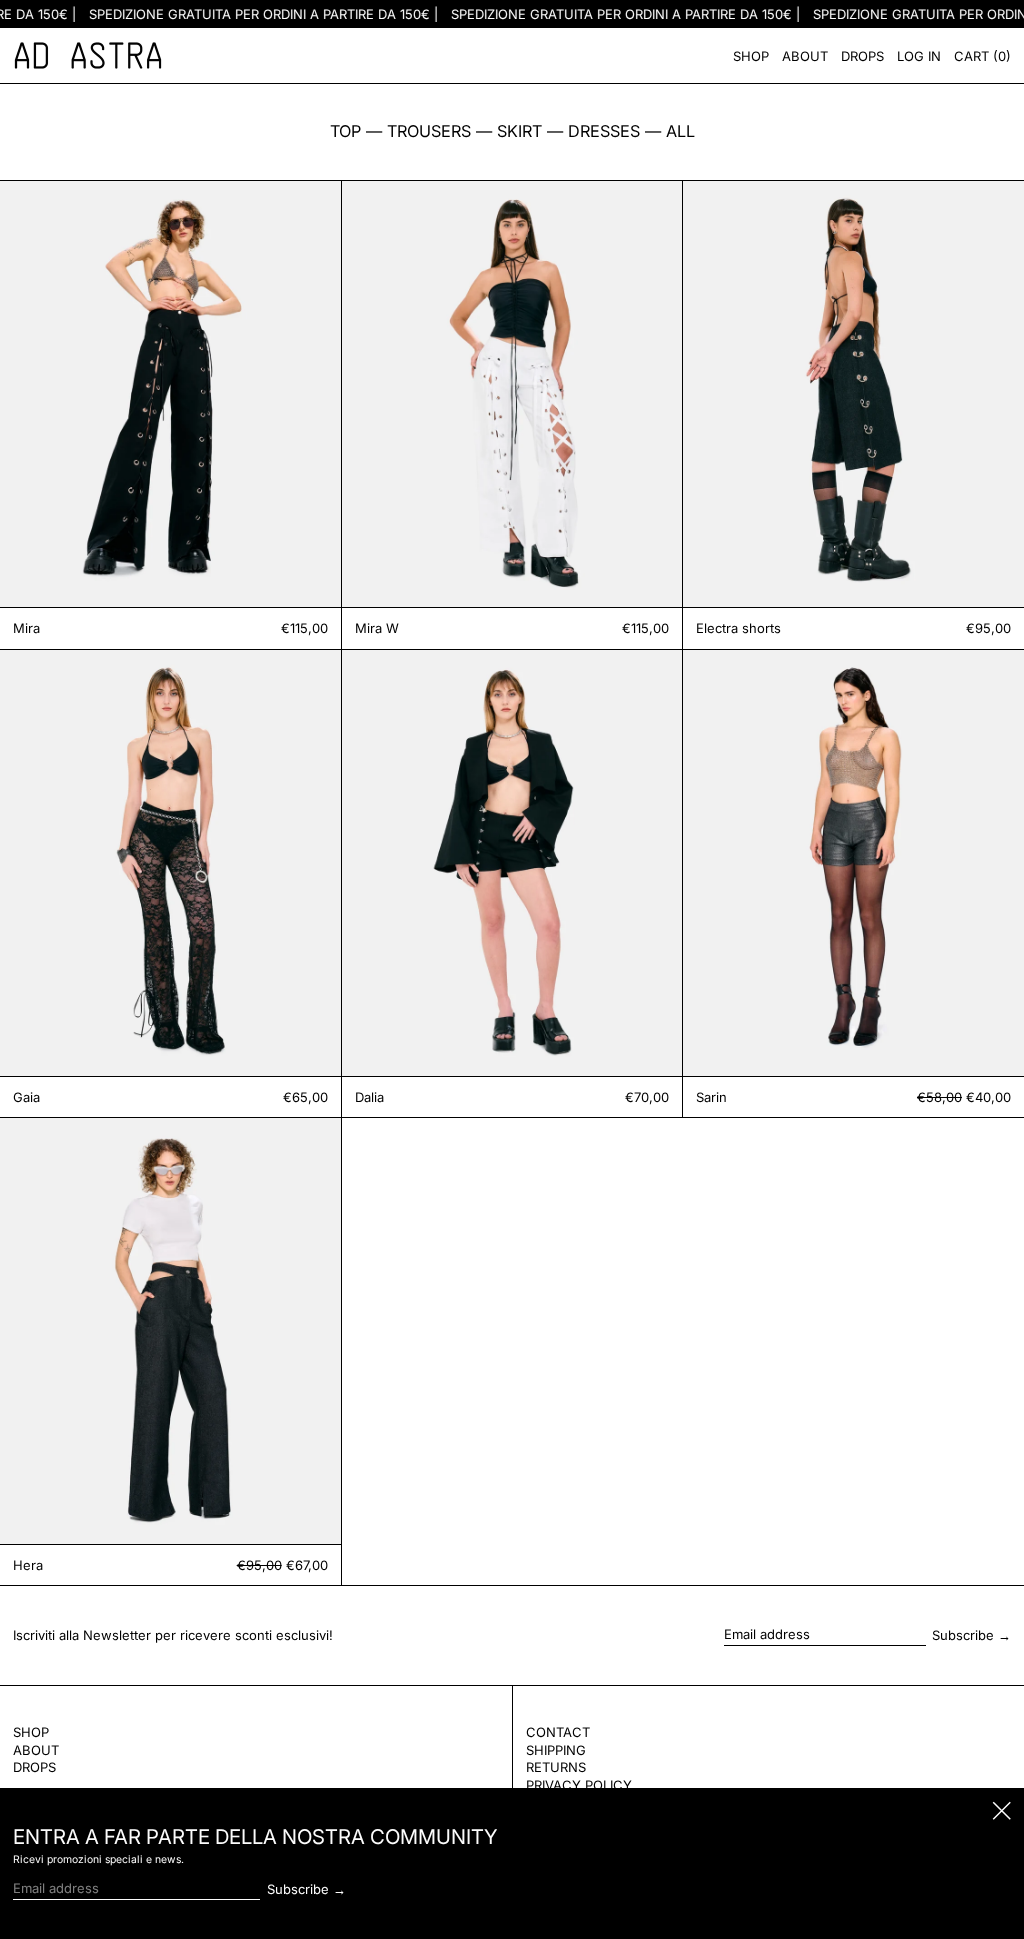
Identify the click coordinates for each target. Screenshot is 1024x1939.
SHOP (31, 1732)
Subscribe (963, 1635)
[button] (982, 55)
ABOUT (36, 1750)
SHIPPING (556, 1750)
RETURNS (556, 1767)
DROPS (34, 1767)
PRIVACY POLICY (579, 1785)
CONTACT (558, 1732)
